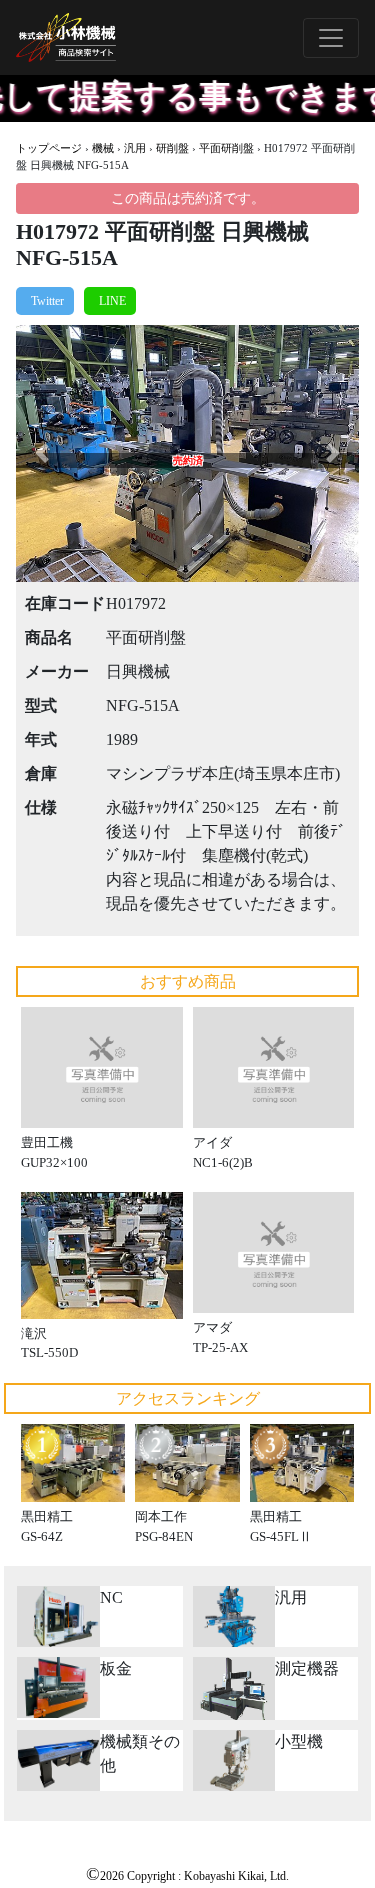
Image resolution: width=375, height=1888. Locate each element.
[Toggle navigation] (331, 38)
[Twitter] (45, 301)
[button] (41, 453)
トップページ (49, 148)
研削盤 (172, 148)
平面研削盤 (226, 148)
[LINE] (110, 301)
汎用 (135, 148)
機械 (103, 148)
